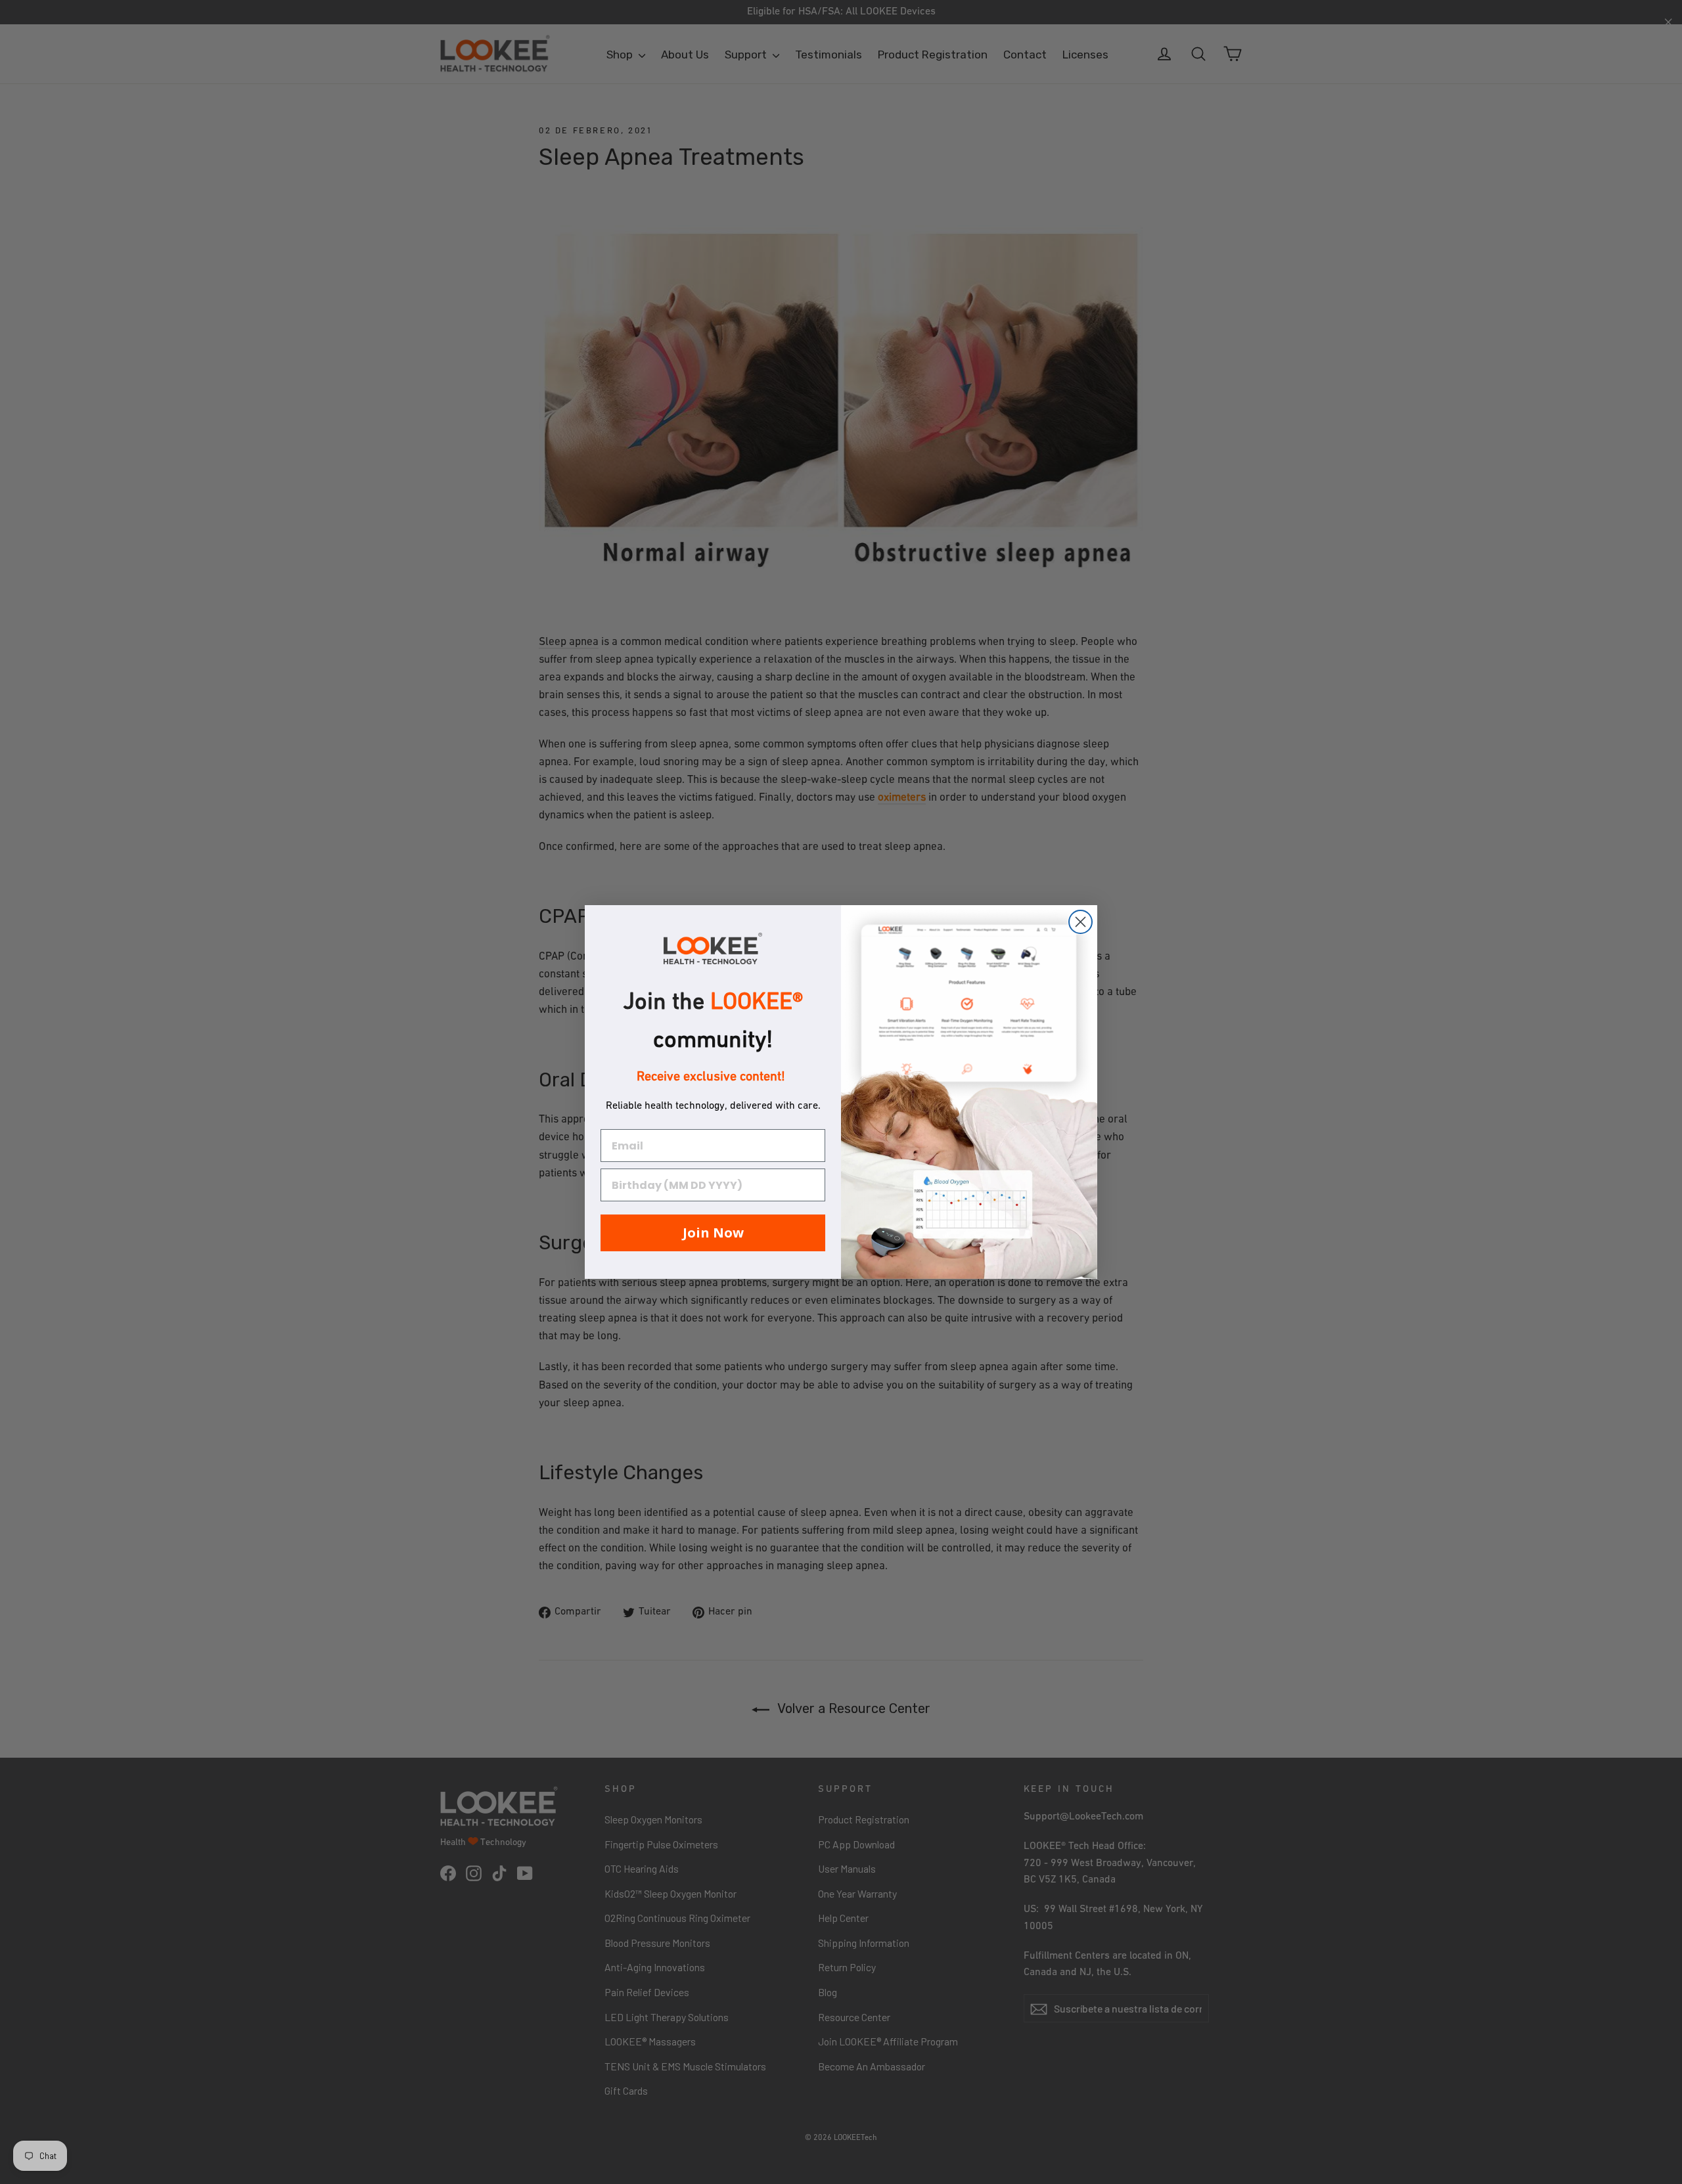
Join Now (713, 1233)
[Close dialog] (1080, 922)
